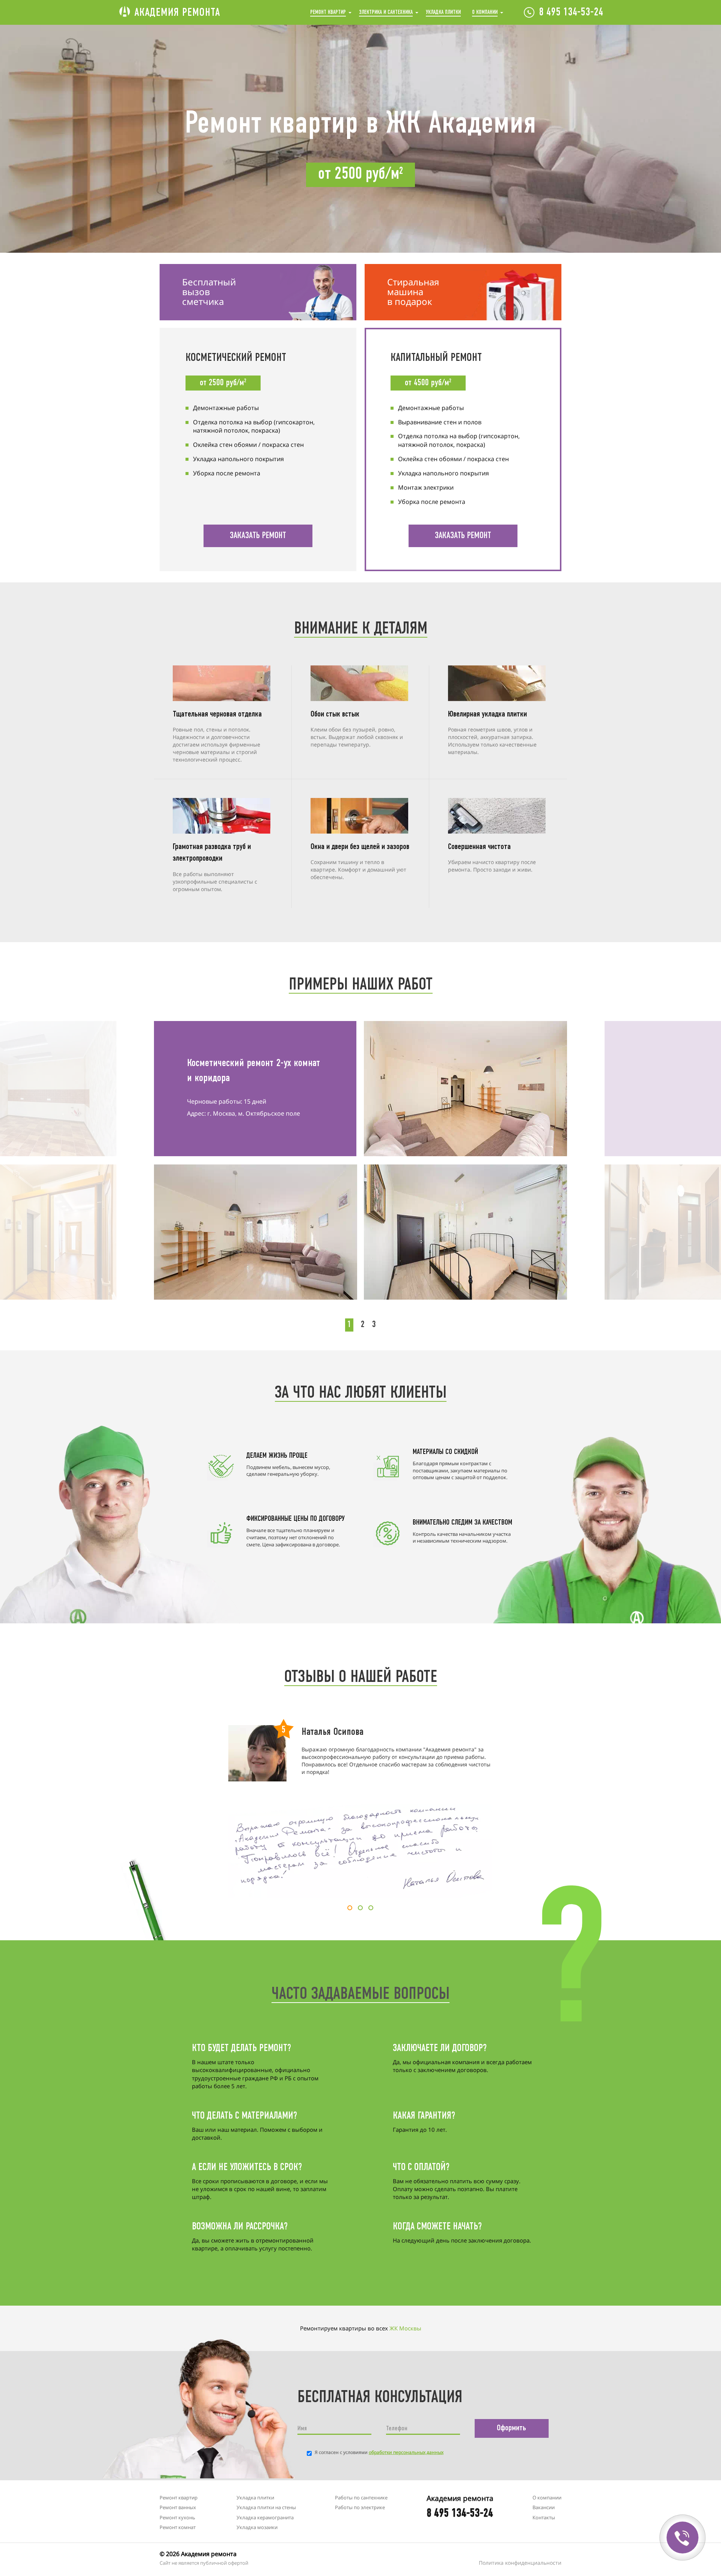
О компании (547, 2498)
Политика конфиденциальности (520, 2563)
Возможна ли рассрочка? (240, 2227)
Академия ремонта (177, 13)
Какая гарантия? (424, 2116)
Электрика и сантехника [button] (386, 12)
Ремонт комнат (178, 2527)
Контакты (544, 2517)
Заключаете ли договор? (440, 2049)
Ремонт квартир (179, 2498)
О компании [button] (485, 12)
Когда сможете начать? (437, 2227)
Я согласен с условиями (379, 2452)
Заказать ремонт (258, 536)
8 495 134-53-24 (571, 13)
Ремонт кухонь (177, 2517)
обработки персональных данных (406, 2452)
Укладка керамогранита (265, 2517)
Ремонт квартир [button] (328, 12)
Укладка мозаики (257, 2527)
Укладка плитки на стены (266, 2507)
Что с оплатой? (421, 2168)
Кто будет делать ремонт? (241, 2049)
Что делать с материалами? (244, 2116)
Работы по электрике (360, 2507)
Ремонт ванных (178, 2507)
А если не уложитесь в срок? (247, 2168)
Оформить (511, 2428)
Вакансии (544, 2507)
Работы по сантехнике (361, 2498)
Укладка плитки (443, 12)
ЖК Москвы (405, 2328)
